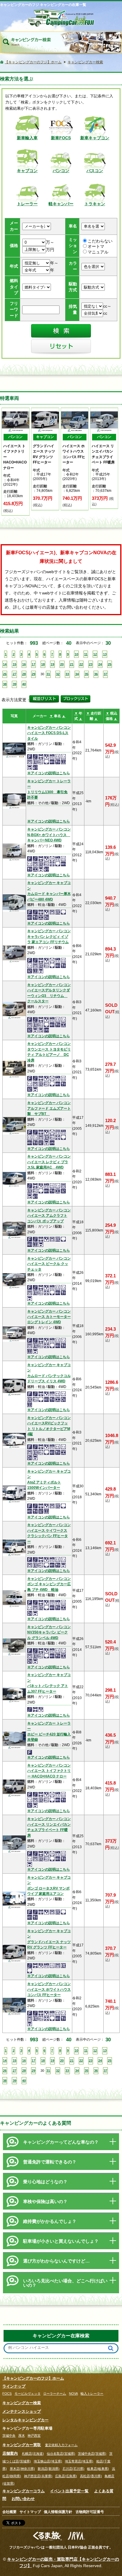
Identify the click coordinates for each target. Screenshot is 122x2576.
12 (95, 654)
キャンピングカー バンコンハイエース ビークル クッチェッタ (49, 1264)
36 (96, 674)
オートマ (96, 247)
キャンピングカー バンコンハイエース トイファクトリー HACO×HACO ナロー (49, 1771)
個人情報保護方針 (58, 2512)
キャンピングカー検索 (22, 2403)
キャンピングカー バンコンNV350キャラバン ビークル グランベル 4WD (49, 1632)
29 (33, 674)
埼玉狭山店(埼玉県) (48, 2461)
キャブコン (27, 171)
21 (72, 664)
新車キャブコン (95, 138)
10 (76, 654)
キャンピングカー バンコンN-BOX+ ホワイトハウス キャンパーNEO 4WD (49, 835)
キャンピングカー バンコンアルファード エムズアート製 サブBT (49, 1108)
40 (24, 684)
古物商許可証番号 (90, 2512)
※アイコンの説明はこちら (49, 773)
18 (43, 664)
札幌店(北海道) (33, 2454)
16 (24, 664)
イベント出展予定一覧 (69, 2491)
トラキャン (95, 204)
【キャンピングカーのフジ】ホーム (33, 2378)
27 (15, 674)
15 (15, 664)
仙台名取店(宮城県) (61, 2454)
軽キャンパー (61, 204)
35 (86, 674)
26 (5, 674)
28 (24, 674)
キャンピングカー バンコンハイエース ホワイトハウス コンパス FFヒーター (49, 1989)
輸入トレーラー (92, 2394)
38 (5, 684)
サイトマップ (30, 2512)
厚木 (22, 2436)
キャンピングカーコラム (24, 2491)
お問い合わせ (23, 2499)
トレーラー (27, 204)
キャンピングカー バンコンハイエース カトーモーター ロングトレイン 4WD (49, 1317)
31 (48, 674)
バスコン (95, 171)
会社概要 (9, 2512)
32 (58, 674)
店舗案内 (10, 2453)
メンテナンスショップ (22, 2411)
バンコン (61, 171)
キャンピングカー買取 (22, 2445)
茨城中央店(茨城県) (92, 2454)
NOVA (73, 2394)
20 (62, 664)
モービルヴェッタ (28, 2394)
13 (105, 654)
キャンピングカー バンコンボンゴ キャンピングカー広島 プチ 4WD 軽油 (49, 1584)
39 (15, 684)
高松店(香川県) (91, 2476)
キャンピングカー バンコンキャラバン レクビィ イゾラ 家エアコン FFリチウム (49, 936)
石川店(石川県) (73, 2469)
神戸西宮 (34, 2436)
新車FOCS (61, 138)
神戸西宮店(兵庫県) (38, 2476)
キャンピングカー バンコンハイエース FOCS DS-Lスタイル (49, 733)
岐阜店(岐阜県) (98, 2469)
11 (86, 654)
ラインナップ (14, 2386)
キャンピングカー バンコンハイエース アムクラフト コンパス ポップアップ (49, 1216)
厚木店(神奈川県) (22, 2469)
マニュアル (98, 252)
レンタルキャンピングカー (25, 2420)
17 (33, 664)
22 (81, 664)
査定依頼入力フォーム (61, 2445)
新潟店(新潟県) (49, 2469)
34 (77, 674)
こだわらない (100, 241)
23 (91, 664)
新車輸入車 (27, 138)
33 (67, 674)
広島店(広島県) (66, 2476)
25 (110, 664)
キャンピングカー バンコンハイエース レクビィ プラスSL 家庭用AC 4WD (49, 1162)
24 (100, 664)
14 (5, 664)
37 (105, 674)
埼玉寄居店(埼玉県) (79, 2461)
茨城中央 (9, 2436)
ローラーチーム (55, 2394)
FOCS (7, 2394)
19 (52, 664)
